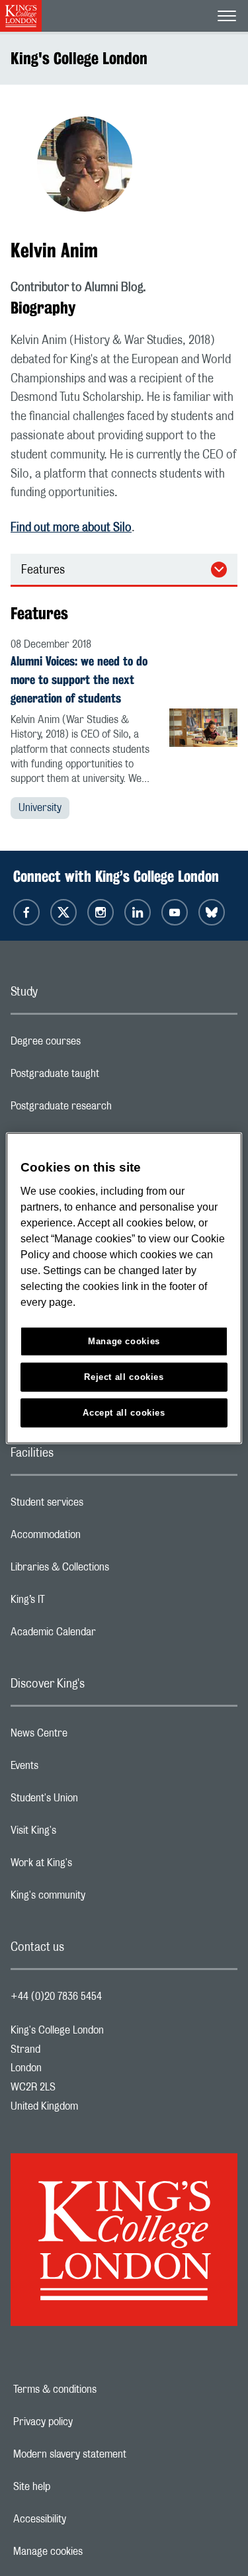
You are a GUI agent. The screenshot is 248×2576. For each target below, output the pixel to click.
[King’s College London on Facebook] (26, 912)
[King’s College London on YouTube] (175, 912)
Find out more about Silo (71, 528)
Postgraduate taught (107, 1077)
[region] (124, 1288)
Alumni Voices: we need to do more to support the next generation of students (79, 679)
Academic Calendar (106, 1635)
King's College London (79, 58)
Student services (100, 1506)
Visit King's (86, 1834)
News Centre (92, 1737)
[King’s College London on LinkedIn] (138, 912)
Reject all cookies (124, 1376)
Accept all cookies (124, 1412)
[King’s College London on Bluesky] (212, 912)
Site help (77, 2487)
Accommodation (98, 1538)
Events (77, 1769)
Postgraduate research (114, 1109)
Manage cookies (94, 2552)
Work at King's (94, 1866)
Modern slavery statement (115, 2454)
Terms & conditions (101, 2389)
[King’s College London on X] (63, 912)
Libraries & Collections (112, 1570)
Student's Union (97, 1801)
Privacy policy (89, 2422)
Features (43, 570)
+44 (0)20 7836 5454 (56, 1996)
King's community (101, 1899)
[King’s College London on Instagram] (101, 912)
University (40, 808)
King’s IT (80, 1603)
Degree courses (98, 1045)
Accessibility (85, 2519)
